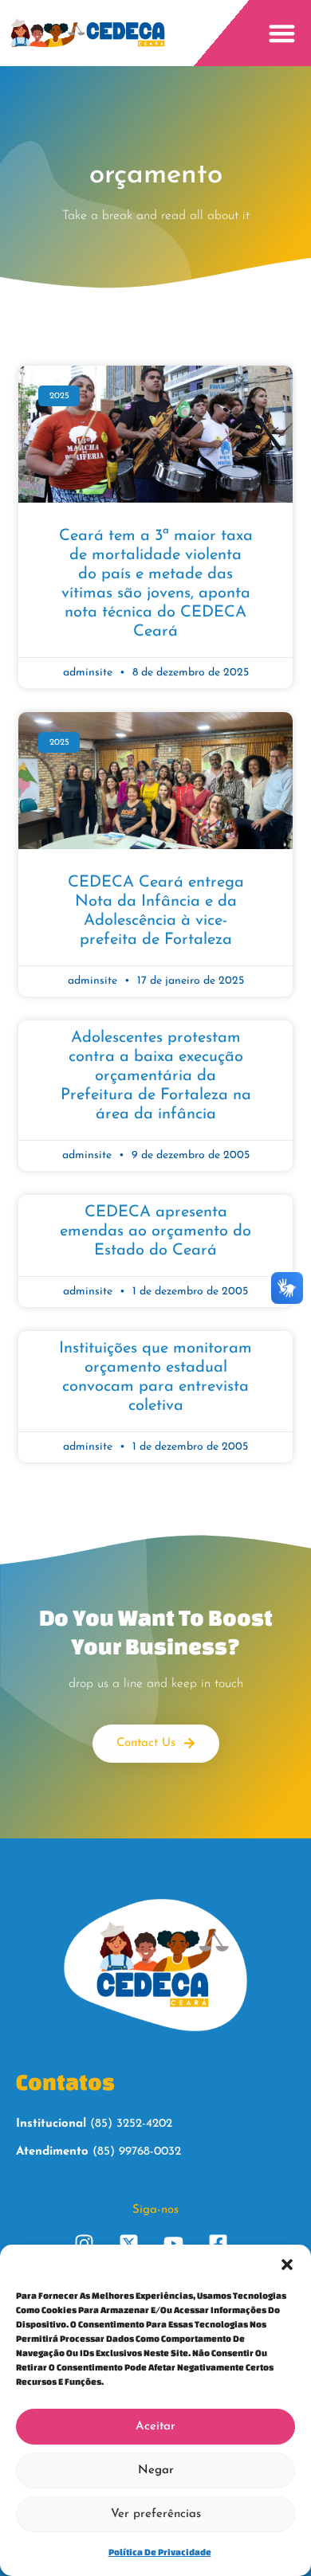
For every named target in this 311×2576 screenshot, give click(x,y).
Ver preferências (156, 2514)
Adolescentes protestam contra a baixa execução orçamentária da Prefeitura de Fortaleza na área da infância (156, 1076)
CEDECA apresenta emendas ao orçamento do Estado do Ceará (155, 1231)
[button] (287, 2265)
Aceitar (155, 2427)
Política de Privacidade (160, 2552)
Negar (156, 2470)
